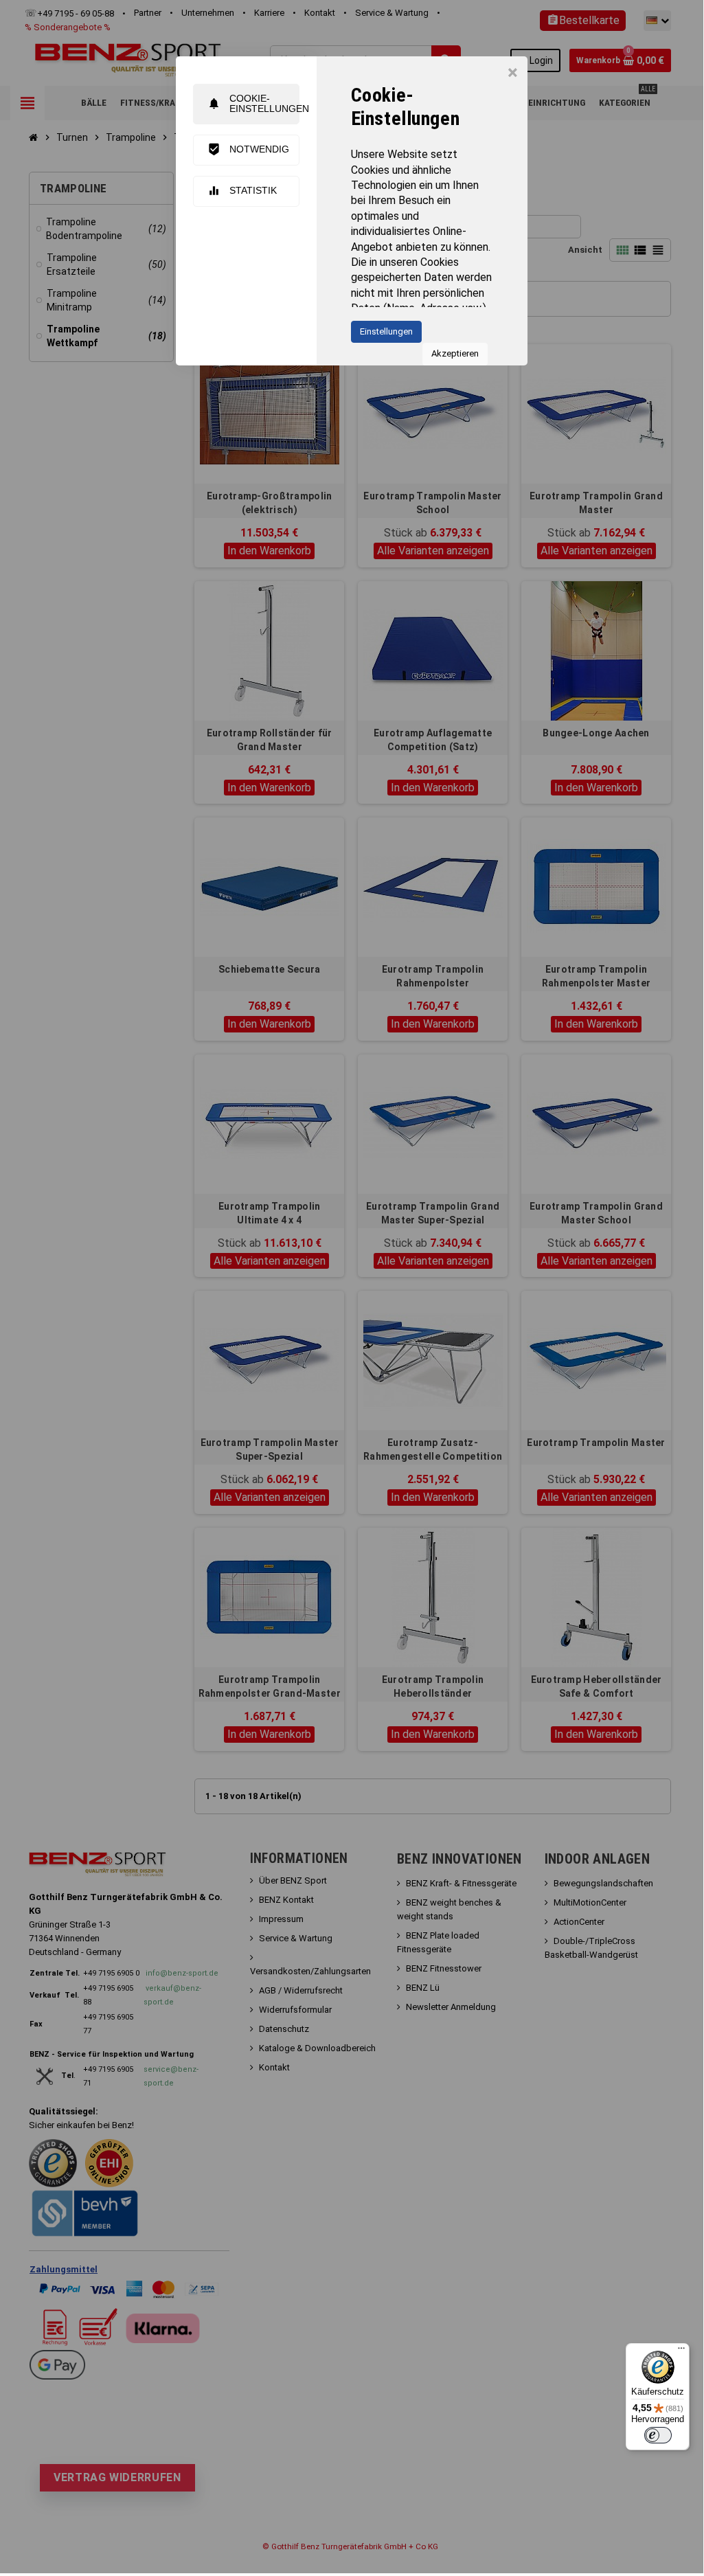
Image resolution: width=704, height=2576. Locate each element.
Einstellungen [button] (386, 331)
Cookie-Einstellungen (253, 103)
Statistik (242, 191)
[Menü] (681, 2351)
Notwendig (248, 149)
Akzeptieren (455, 353)
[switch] (658, 2435)
